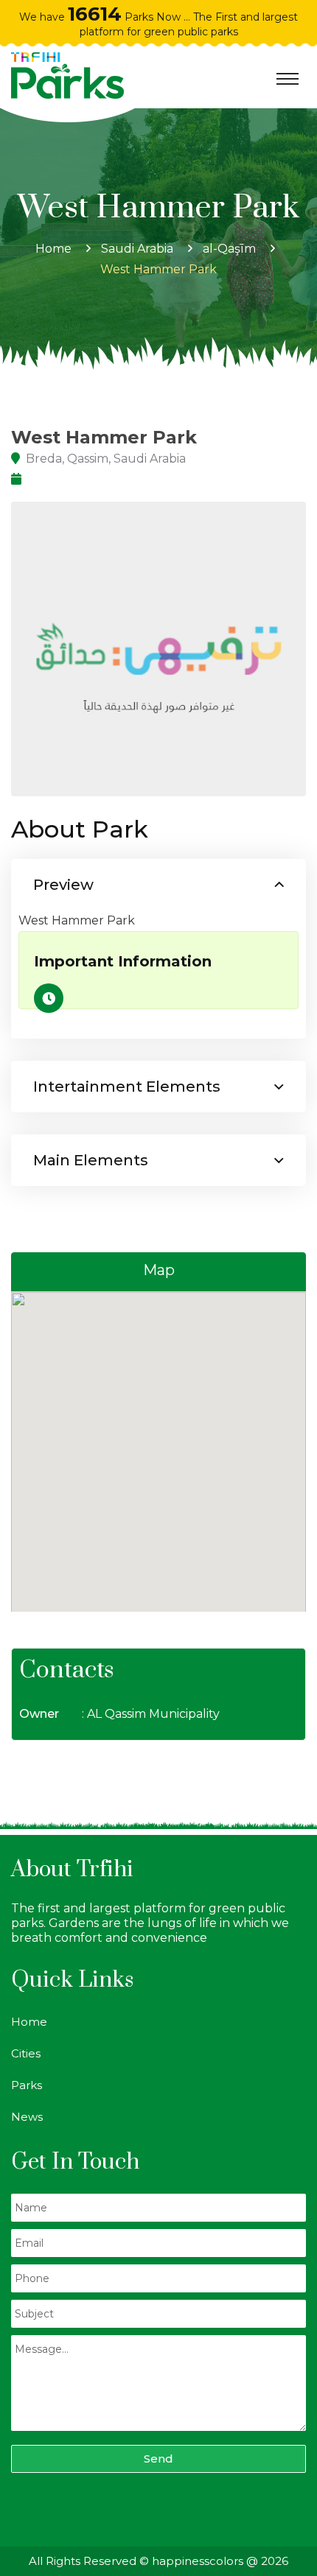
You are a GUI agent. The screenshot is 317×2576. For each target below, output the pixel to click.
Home (53, 249)
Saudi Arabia (137, 249)
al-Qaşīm (229, 249)
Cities (26, 2053)
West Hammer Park (158, 269)
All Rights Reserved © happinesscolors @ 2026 (158, 2561)
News (27, 2117)
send (158, 2459)
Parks (27, 2085)
